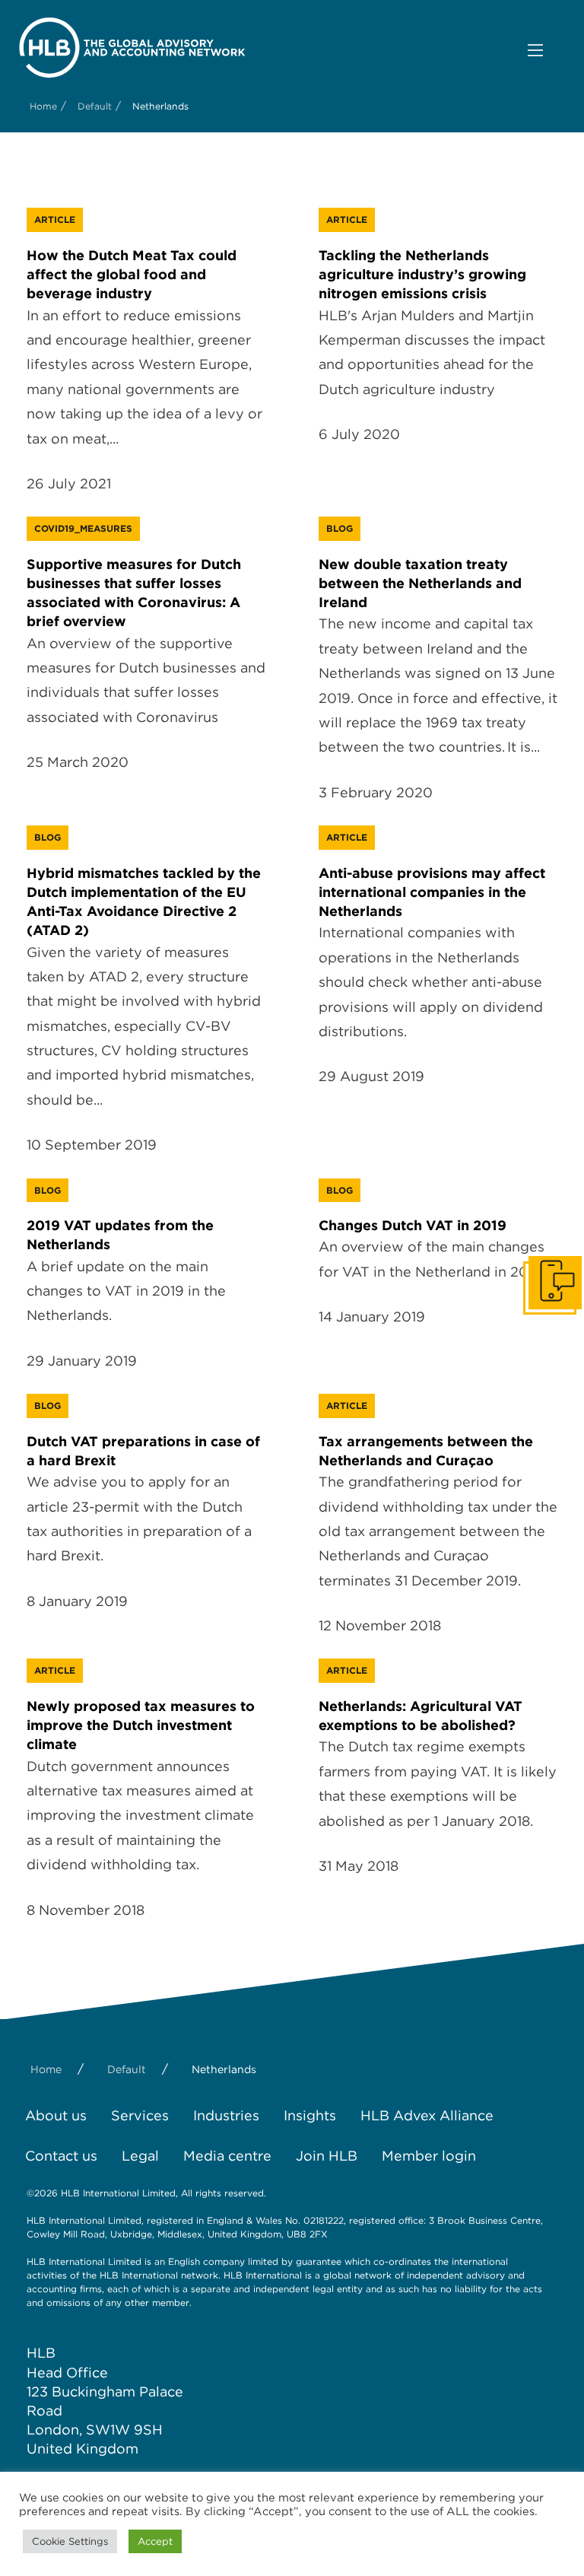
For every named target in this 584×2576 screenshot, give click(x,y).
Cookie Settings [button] (70, 2541)
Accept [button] (155, 2541)
